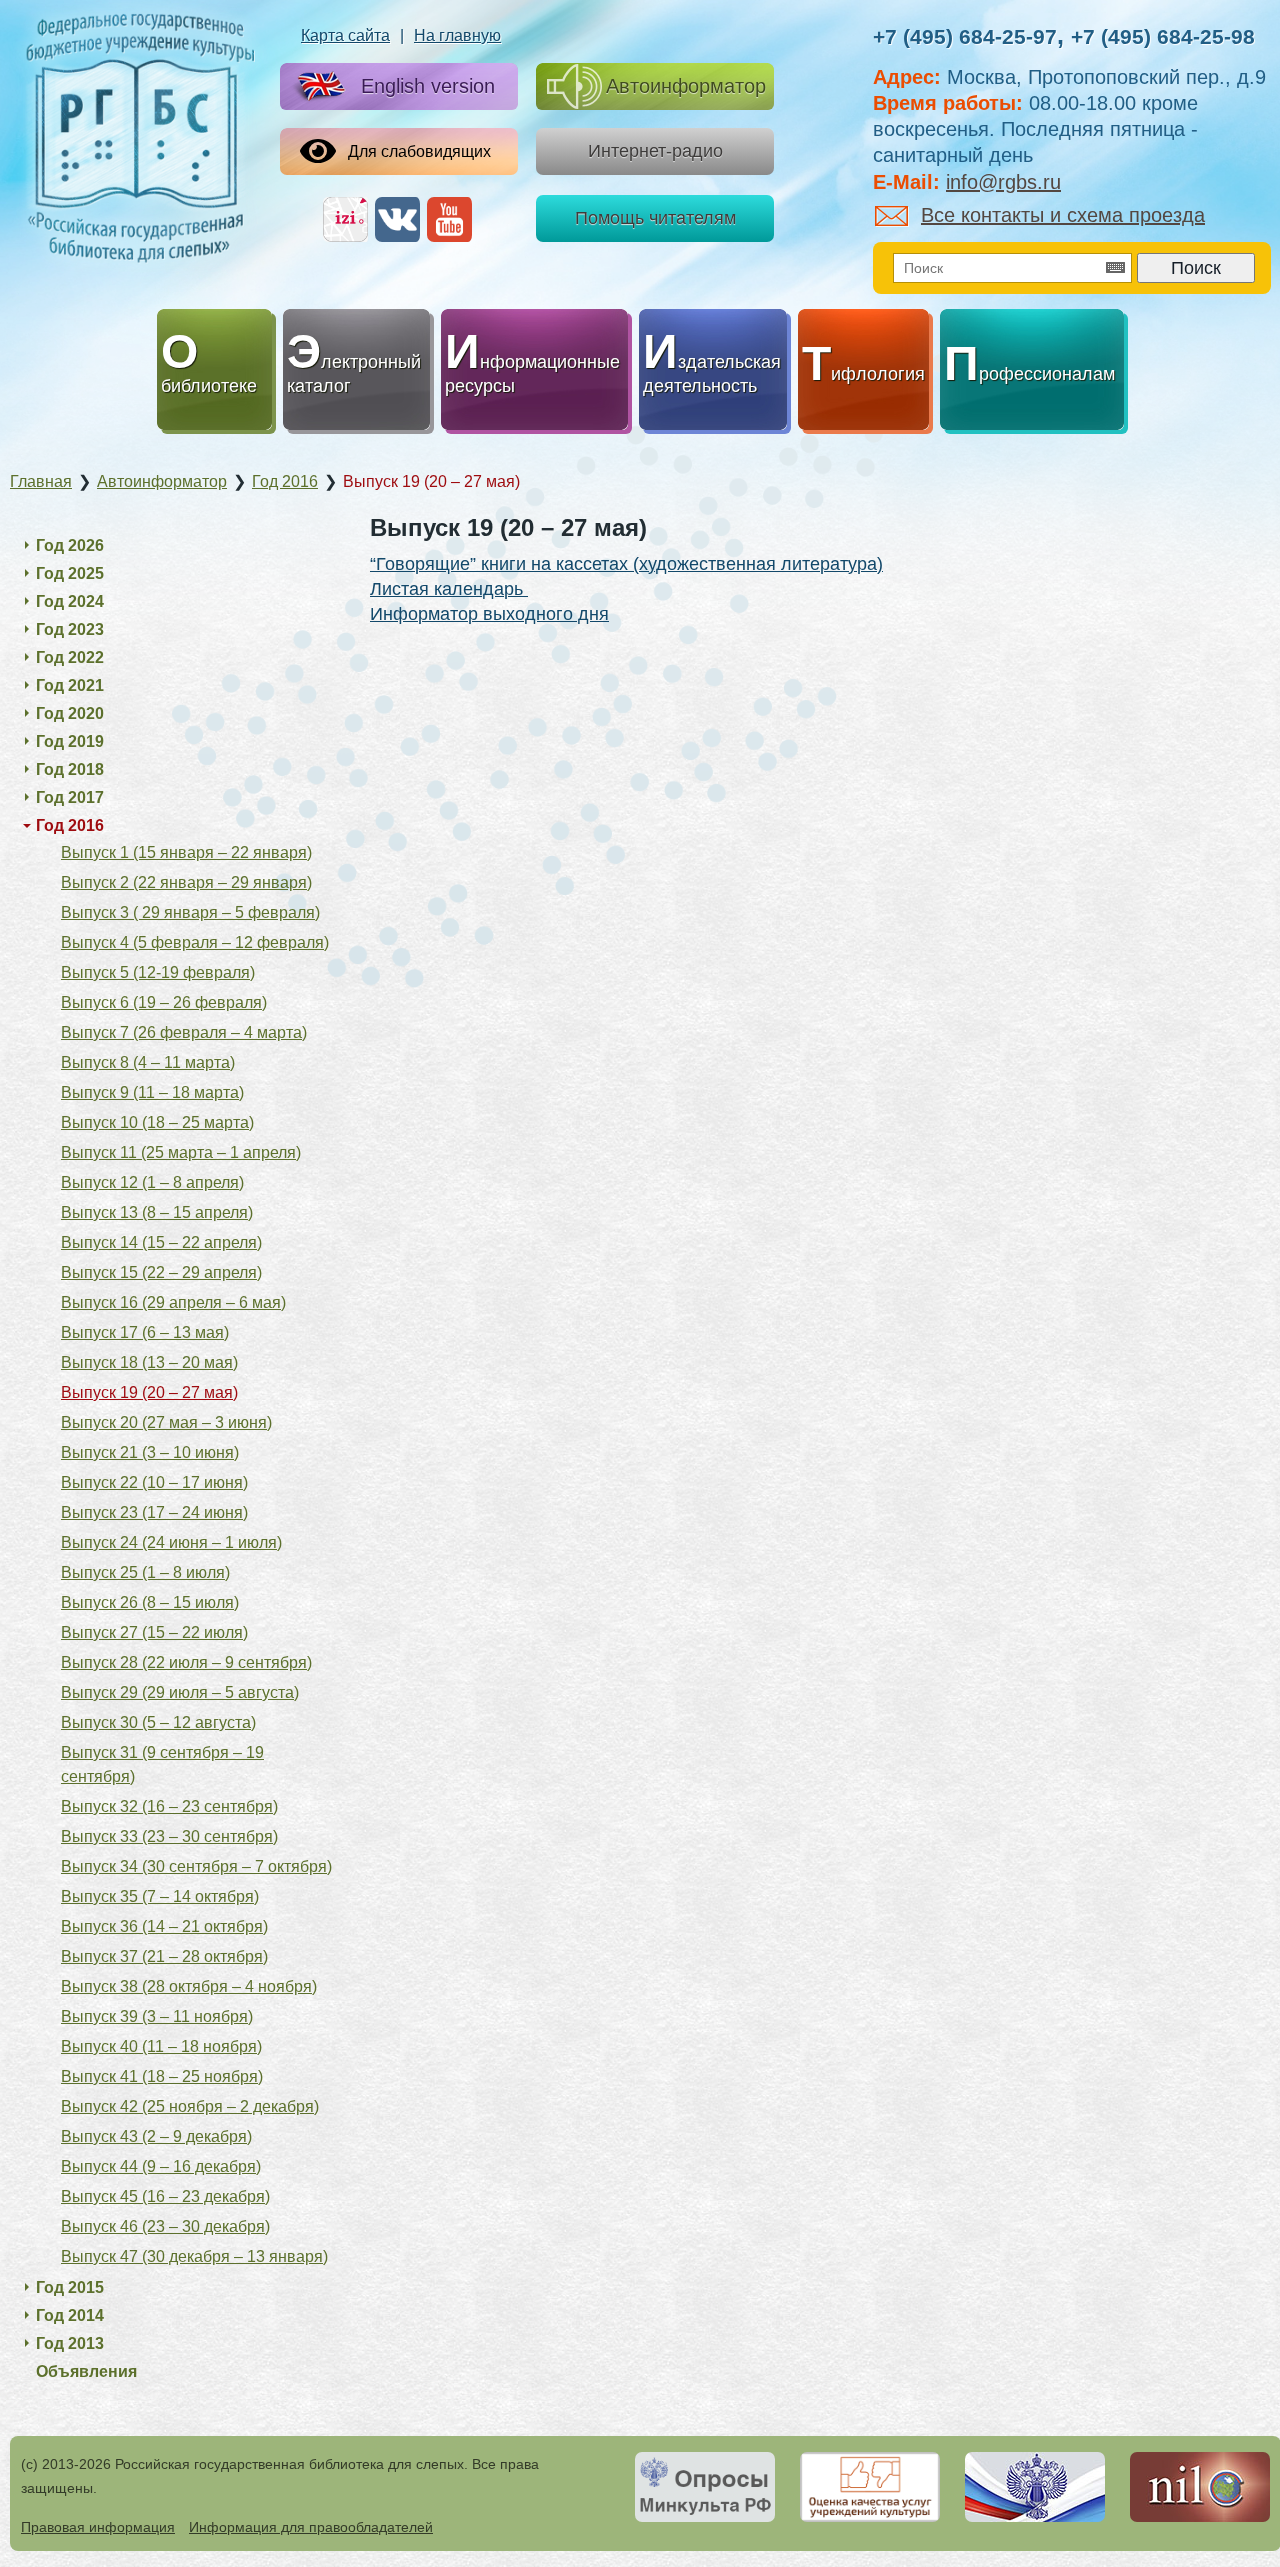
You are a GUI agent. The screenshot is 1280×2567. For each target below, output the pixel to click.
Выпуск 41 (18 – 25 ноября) (162, 2076)
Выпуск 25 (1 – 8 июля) (145, 1572)
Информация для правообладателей (311, 2527)
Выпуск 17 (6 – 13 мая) (145, 1332)
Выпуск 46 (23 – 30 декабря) (165, 2226)
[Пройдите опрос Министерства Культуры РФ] (705, 2487)
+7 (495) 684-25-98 (1163, 36)
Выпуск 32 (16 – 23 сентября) (169, 1806)
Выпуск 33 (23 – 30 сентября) (169, 1836)
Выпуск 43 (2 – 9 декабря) (156, 2136)
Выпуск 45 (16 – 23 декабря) (165, 2196)
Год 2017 (70, 797)
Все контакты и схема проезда (1063, 215)
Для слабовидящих (419, 151)
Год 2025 (70, 573)
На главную (457, 35)
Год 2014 (70, 2315)
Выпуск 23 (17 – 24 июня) (154, 1512)
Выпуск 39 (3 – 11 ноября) (157, 2016)
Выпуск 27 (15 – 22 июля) (154, 1632)
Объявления (86, 2371)
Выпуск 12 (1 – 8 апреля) (152, 1182)
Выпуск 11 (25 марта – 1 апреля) (181, 1152)
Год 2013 (70, 2343)
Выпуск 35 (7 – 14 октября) (160, 1896)
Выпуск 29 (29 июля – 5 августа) (180, 1692)
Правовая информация (98, 2527)
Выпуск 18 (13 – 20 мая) (149, 1362)
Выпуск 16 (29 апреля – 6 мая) (173, 1302)
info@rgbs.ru (1003, 182)
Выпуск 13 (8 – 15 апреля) (157, 1212)
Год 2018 (70, 769)
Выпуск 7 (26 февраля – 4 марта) (184, 1032)
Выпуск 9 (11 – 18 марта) (152, 1092)
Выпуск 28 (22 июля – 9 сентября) (186, 1662)
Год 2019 (70, 741)
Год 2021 (70, 685)
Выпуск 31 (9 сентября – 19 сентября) (162, 1764)
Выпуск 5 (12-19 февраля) (158, 972)
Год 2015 (70, 2287)
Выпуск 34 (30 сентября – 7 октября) (196, 1866)
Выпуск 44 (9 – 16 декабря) (161, 2166)
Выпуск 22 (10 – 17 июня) (154, 1482)
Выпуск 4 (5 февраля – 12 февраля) (195, 942)
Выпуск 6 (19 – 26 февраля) (164, 1002)
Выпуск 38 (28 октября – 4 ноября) (189, 1986)
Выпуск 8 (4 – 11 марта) (148, 1062)
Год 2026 (70, 545)
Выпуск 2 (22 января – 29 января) (186, 882)
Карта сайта (345, 35)
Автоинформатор (686, 86)
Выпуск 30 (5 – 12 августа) (158, 1722)
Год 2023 (70, 629)
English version (428, 86)
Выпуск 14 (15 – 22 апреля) (161, 1242)
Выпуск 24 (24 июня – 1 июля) (171, 1542)
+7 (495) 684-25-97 (965, 36)
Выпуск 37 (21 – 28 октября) (164, 1956)
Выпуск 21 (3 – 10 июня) (150, 1452)
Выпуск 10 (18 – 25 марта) (157, 1122)
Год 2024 (70, 601)
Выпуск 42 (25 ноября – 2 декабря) (190, 2106)
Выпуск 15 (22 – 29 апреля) (161, 1272)
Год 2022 (70, 657)
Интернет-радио (655, 151)
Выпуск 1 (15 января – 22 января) (186, 852)
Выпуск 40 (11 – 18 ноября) (161, 2046)
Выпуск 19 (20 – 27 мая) (149, 1392)
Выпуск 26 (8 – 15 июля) (150, 1602)
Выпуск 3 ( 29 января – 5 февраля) (190, 912)
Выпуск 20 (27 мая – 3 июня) (166, 1422)
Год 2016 (70, 825)
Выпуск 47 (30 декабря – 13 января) (194, 2256)
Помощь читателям (655, 218)
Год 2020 (70, 713)
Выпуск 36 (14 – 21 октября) (164, 1926)
